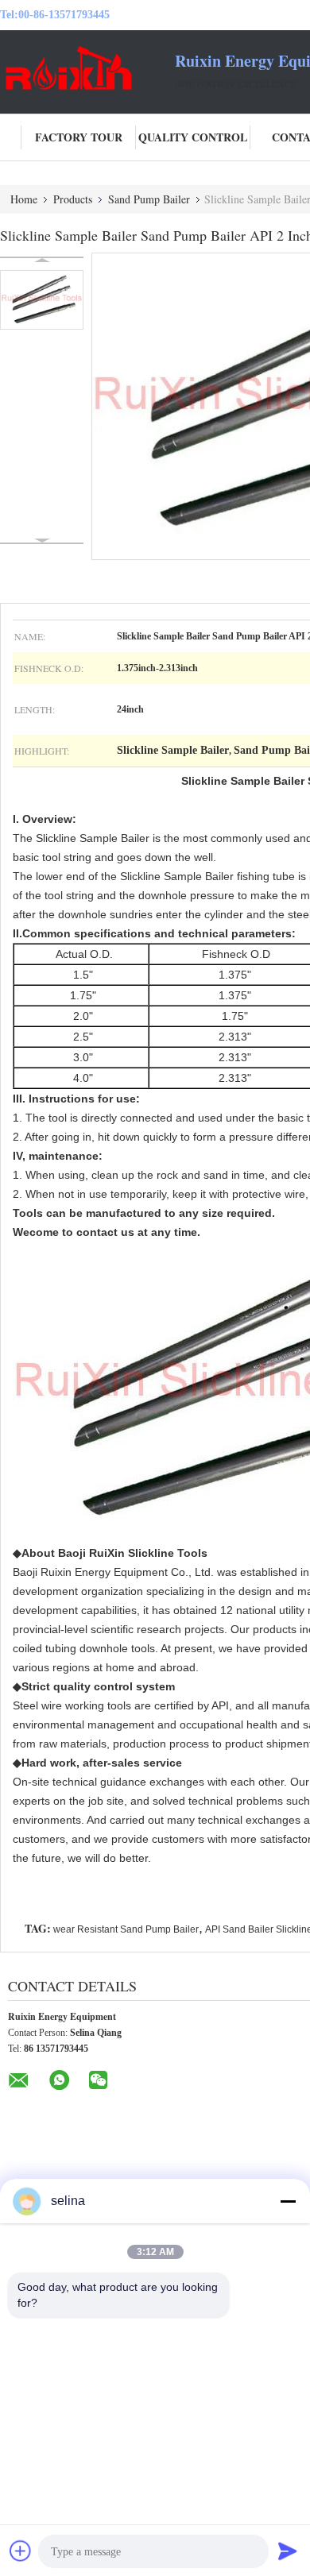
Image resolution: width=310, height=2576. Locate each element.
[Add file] (21, 2551)
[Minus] (288, 2201)
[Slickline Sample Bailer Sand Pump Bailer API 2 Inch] (42, 300)
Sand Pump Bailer (149, 199)
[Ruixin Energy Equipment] (87, 70)
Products (73, 199)
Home (24, 199)
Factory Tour (79, 137)
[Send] (288, 2551)
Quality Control (193, 137)
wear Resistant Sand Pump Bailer (126, 1929)
